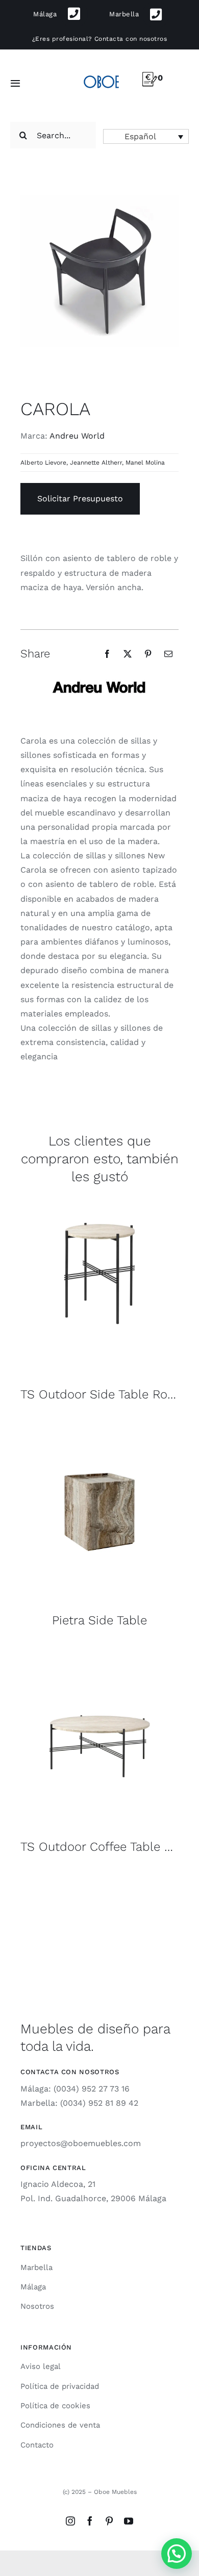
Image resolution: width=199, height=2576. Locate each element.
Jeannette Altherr (96, 463)
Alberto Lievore (43, 463)
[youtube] (129, 2521)
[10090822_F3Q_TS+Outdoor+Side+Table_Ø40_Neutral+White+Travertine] (99, 1198)
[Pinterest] (148, 654)
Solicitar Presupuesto (80, 499)
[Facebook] (107, 654)
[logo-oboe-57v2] (101, 75)
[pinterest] (109, 2521)
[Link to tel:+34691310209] (74, 14)
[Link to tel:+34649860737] (156, 15)
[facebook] (90, 2521)
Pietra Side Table (99, 1620)
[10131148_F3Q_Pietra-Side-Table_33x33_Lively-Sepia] (99, 1424)
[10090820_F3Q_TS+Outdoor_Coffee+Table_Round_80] (99, 1650)
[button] (146, 136)
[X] (128, 654)
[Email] (168, 654)
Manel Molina (145, 463)
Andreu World (77, 436)
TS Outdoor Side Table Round (105, 1394)
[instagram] (70, 2521)
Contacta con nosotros (131, 39)
